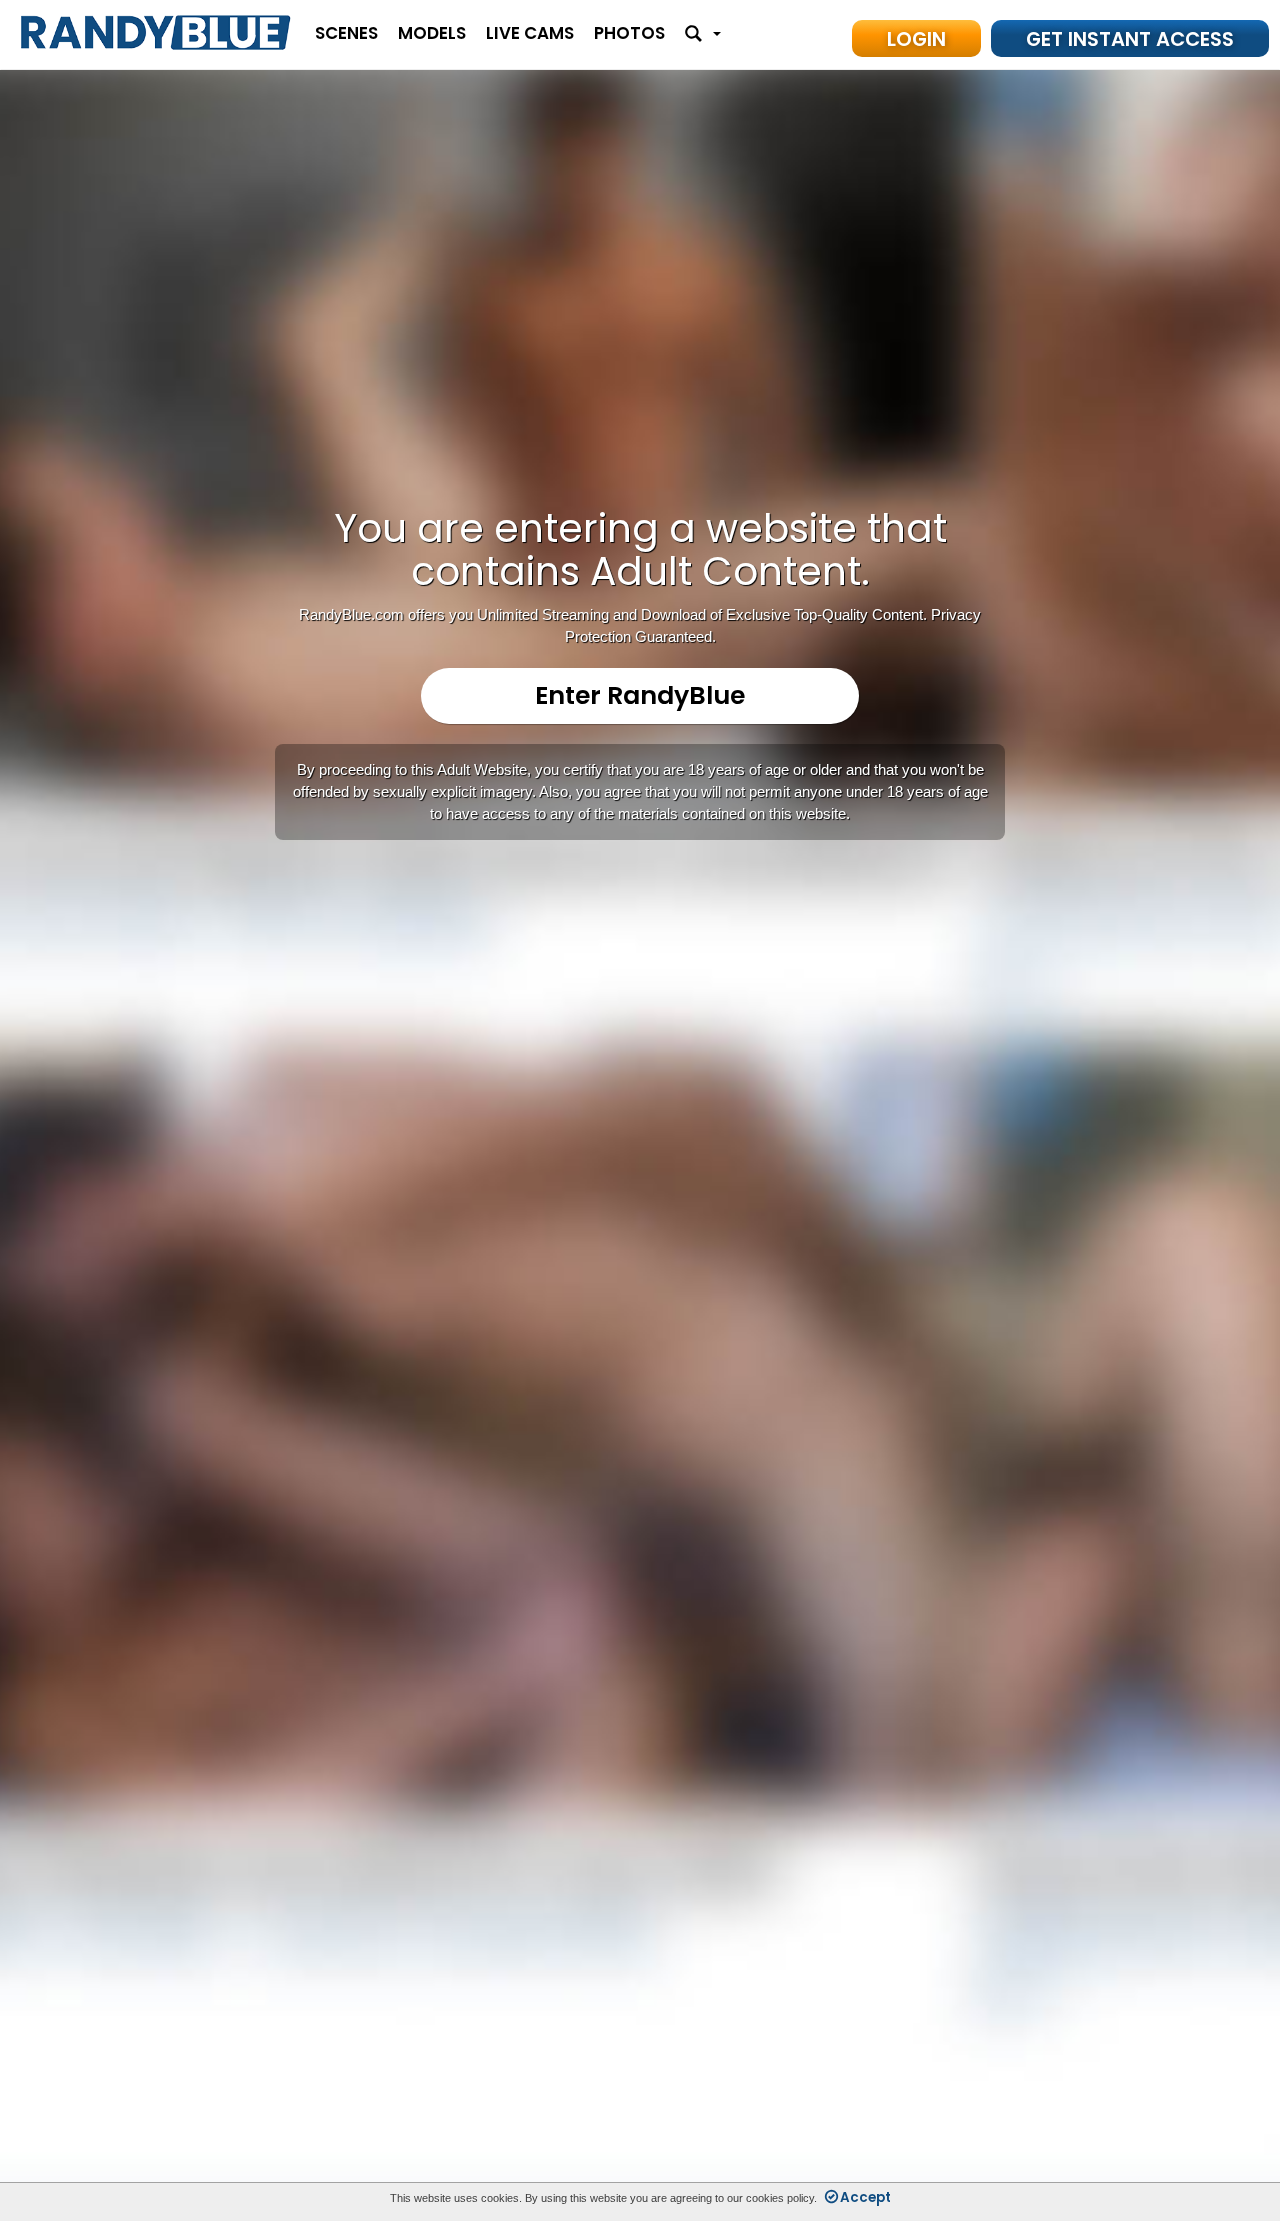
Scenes (346, 33)
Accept (865, 2197)
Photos (629, 33)
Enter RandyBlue (640, 695)
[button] (703, 34)
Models (432, 33)
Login (916, 39)
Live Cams (530, 33)
